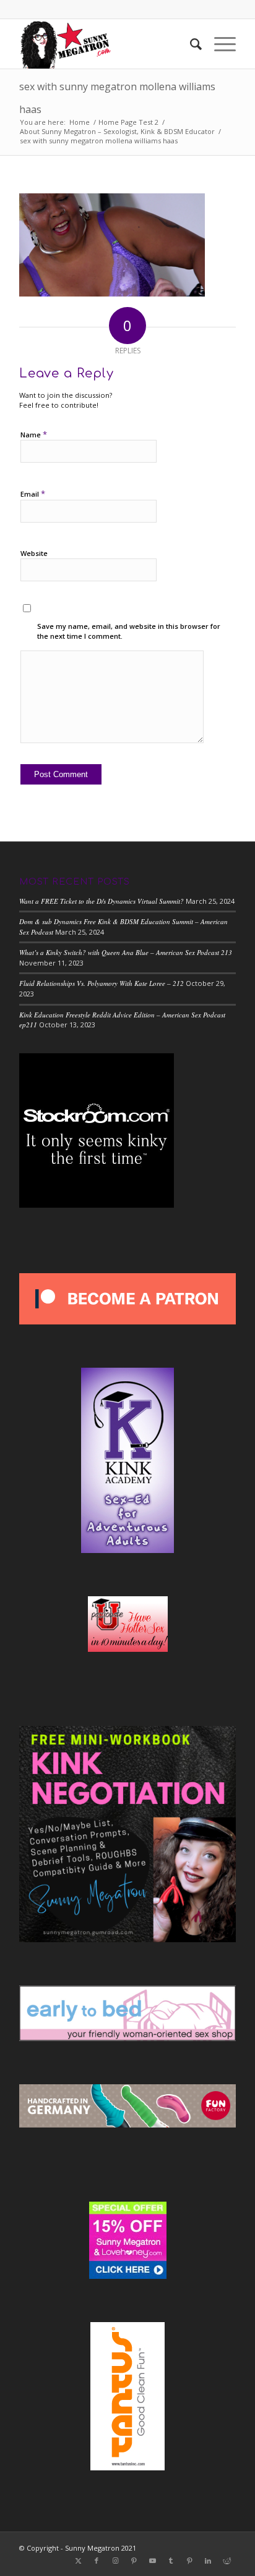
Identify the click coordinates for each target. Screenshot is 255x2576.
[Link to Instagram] (115, 2561)
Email (33, 494)
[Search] (190, 44)
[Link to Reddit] (227, 2561)
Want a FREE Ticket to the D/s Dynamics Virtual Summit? (102, 901)
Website (34, 553)
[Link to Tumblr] (171, 2561)
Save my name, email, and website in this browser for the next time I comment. (129, 631)
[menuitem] (190, 44)
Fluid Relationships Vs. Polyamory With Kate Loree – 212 (102, 983)
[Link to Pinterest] (134, 2561)
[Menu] (219, 44)
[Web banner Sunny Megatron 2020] (106, 44)
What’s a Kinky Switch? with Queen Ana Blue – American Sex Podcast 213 (126, 952)
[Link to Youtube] (152, 2561)
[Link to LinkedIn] (208, 2561)
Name (34, 434)
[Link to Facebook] (97, 2561)
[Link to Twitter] (78, 2561)
